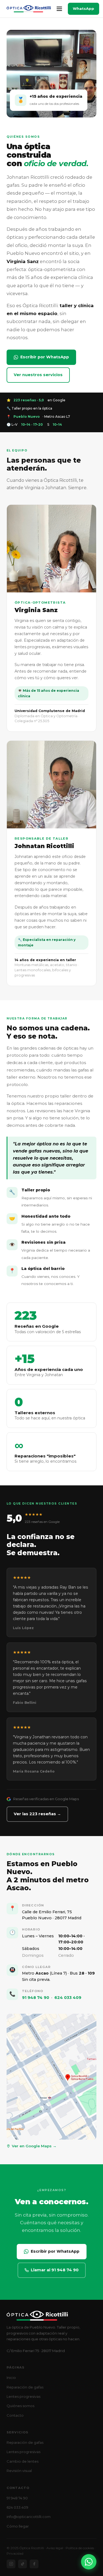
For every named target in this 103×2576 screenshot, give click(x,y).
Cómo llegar (18, 2526)
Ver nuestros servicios (38, 375)
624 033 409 (68, 1998)
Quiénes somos (20, 2406)
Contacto (15, 2415)
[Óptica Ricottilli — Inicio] (29, 9)
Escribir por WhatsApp (45, 357)
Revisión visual (19, 2471)
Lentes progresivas (23, 2396)
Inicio (11, 2378)
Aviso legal (55, 2548)
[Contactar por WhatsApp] (89, 2562)
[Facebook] (34, 2564)
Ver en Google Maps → (34, 2146)
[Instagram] (11, 2564)
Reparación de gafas (25, 2387)
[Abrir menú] (59, 9)
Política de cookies (80, 2548)
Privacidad (15, 2553)
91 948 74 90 (36, 1998)
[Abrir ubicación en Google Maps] (51, 2077)
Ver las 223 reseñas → (37, 1814)
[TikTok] (23, 2564)
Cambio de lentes (23, 2461)
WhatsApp (83, 8)
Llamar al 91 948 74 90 (55, 2270)
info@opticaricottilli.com (29, 2517)
